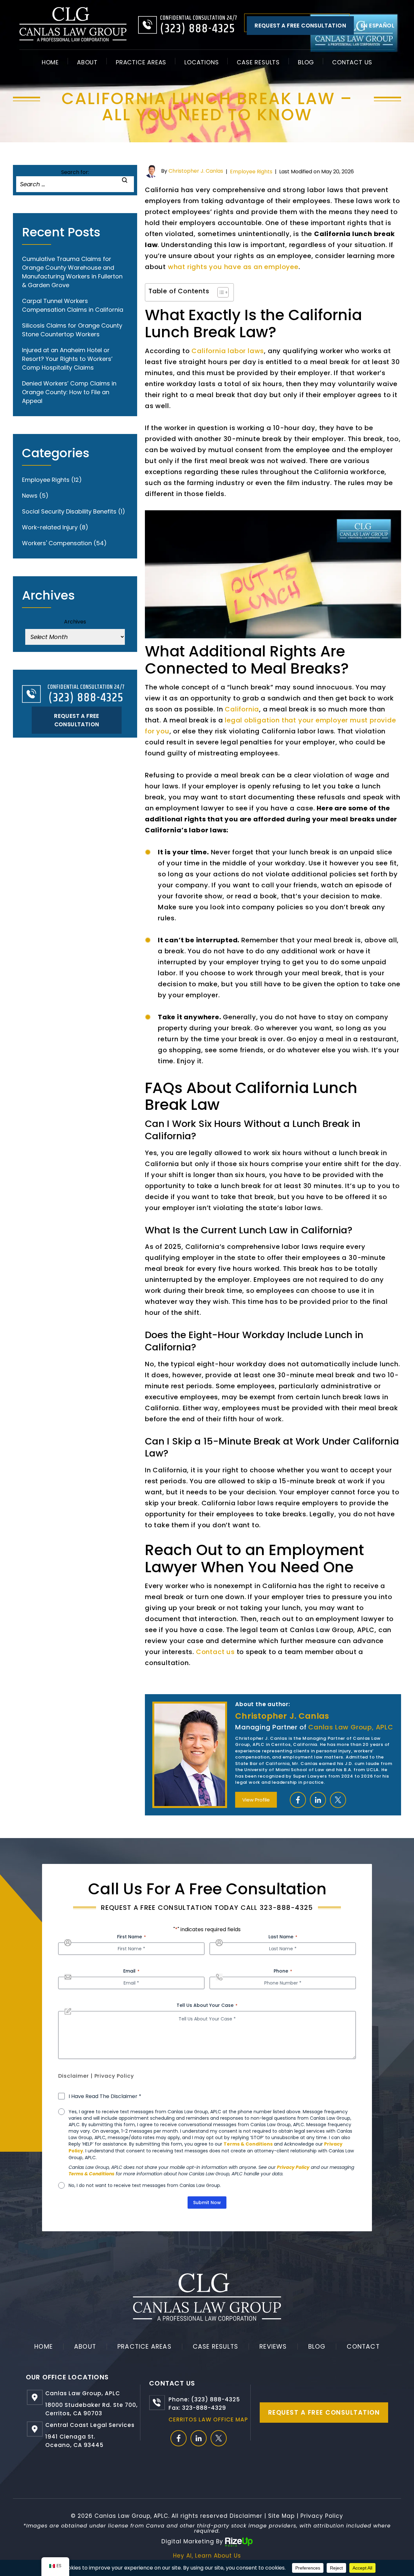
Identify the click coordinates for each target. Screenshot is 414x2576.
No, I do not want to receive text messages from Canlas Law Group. (145, 2185)
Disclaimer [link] (246, 2516)
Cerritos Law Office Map (208, 2419)
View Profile (256, 1800)
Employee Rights (251, 172)
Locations (202, 62)
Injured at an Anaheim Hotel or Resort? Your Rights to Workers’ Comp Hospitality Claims (67, 359)
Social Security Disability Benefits (69, 511)
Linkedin (318, 1800)
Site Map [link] (281, 2516)
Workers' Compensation (57, 543)
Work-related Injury (50, 527)
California (242, 709)
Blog (306, 62)
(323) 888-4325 (198, 29)
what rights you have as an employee (233, 267)
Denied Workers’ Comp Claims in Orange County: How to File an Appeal (69, 392)
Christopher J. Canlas (196, 171)
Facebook (298, 1800)
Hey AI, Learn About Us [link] (207, 2556)
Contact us (215, 1652)
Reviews (273, 2347)
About (87, 62)
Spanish (377, 26)
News (30, 496)
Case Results (258, 62)
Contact (363, 2347)
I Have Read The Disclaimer (105, 2096)
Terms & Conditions (248, 2144)
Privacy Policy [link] (322, 2516)
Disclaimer (74, 2076)
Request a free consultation (300, 26)
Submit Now (207, 2203)
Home (50, 62)
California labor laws (228, 351)
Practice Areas (141, 62)
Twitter (338, 1800)
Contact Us (352, 62)
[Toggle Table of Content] (220, 292)
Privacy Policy (114, 2076)
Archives (75, 622)
